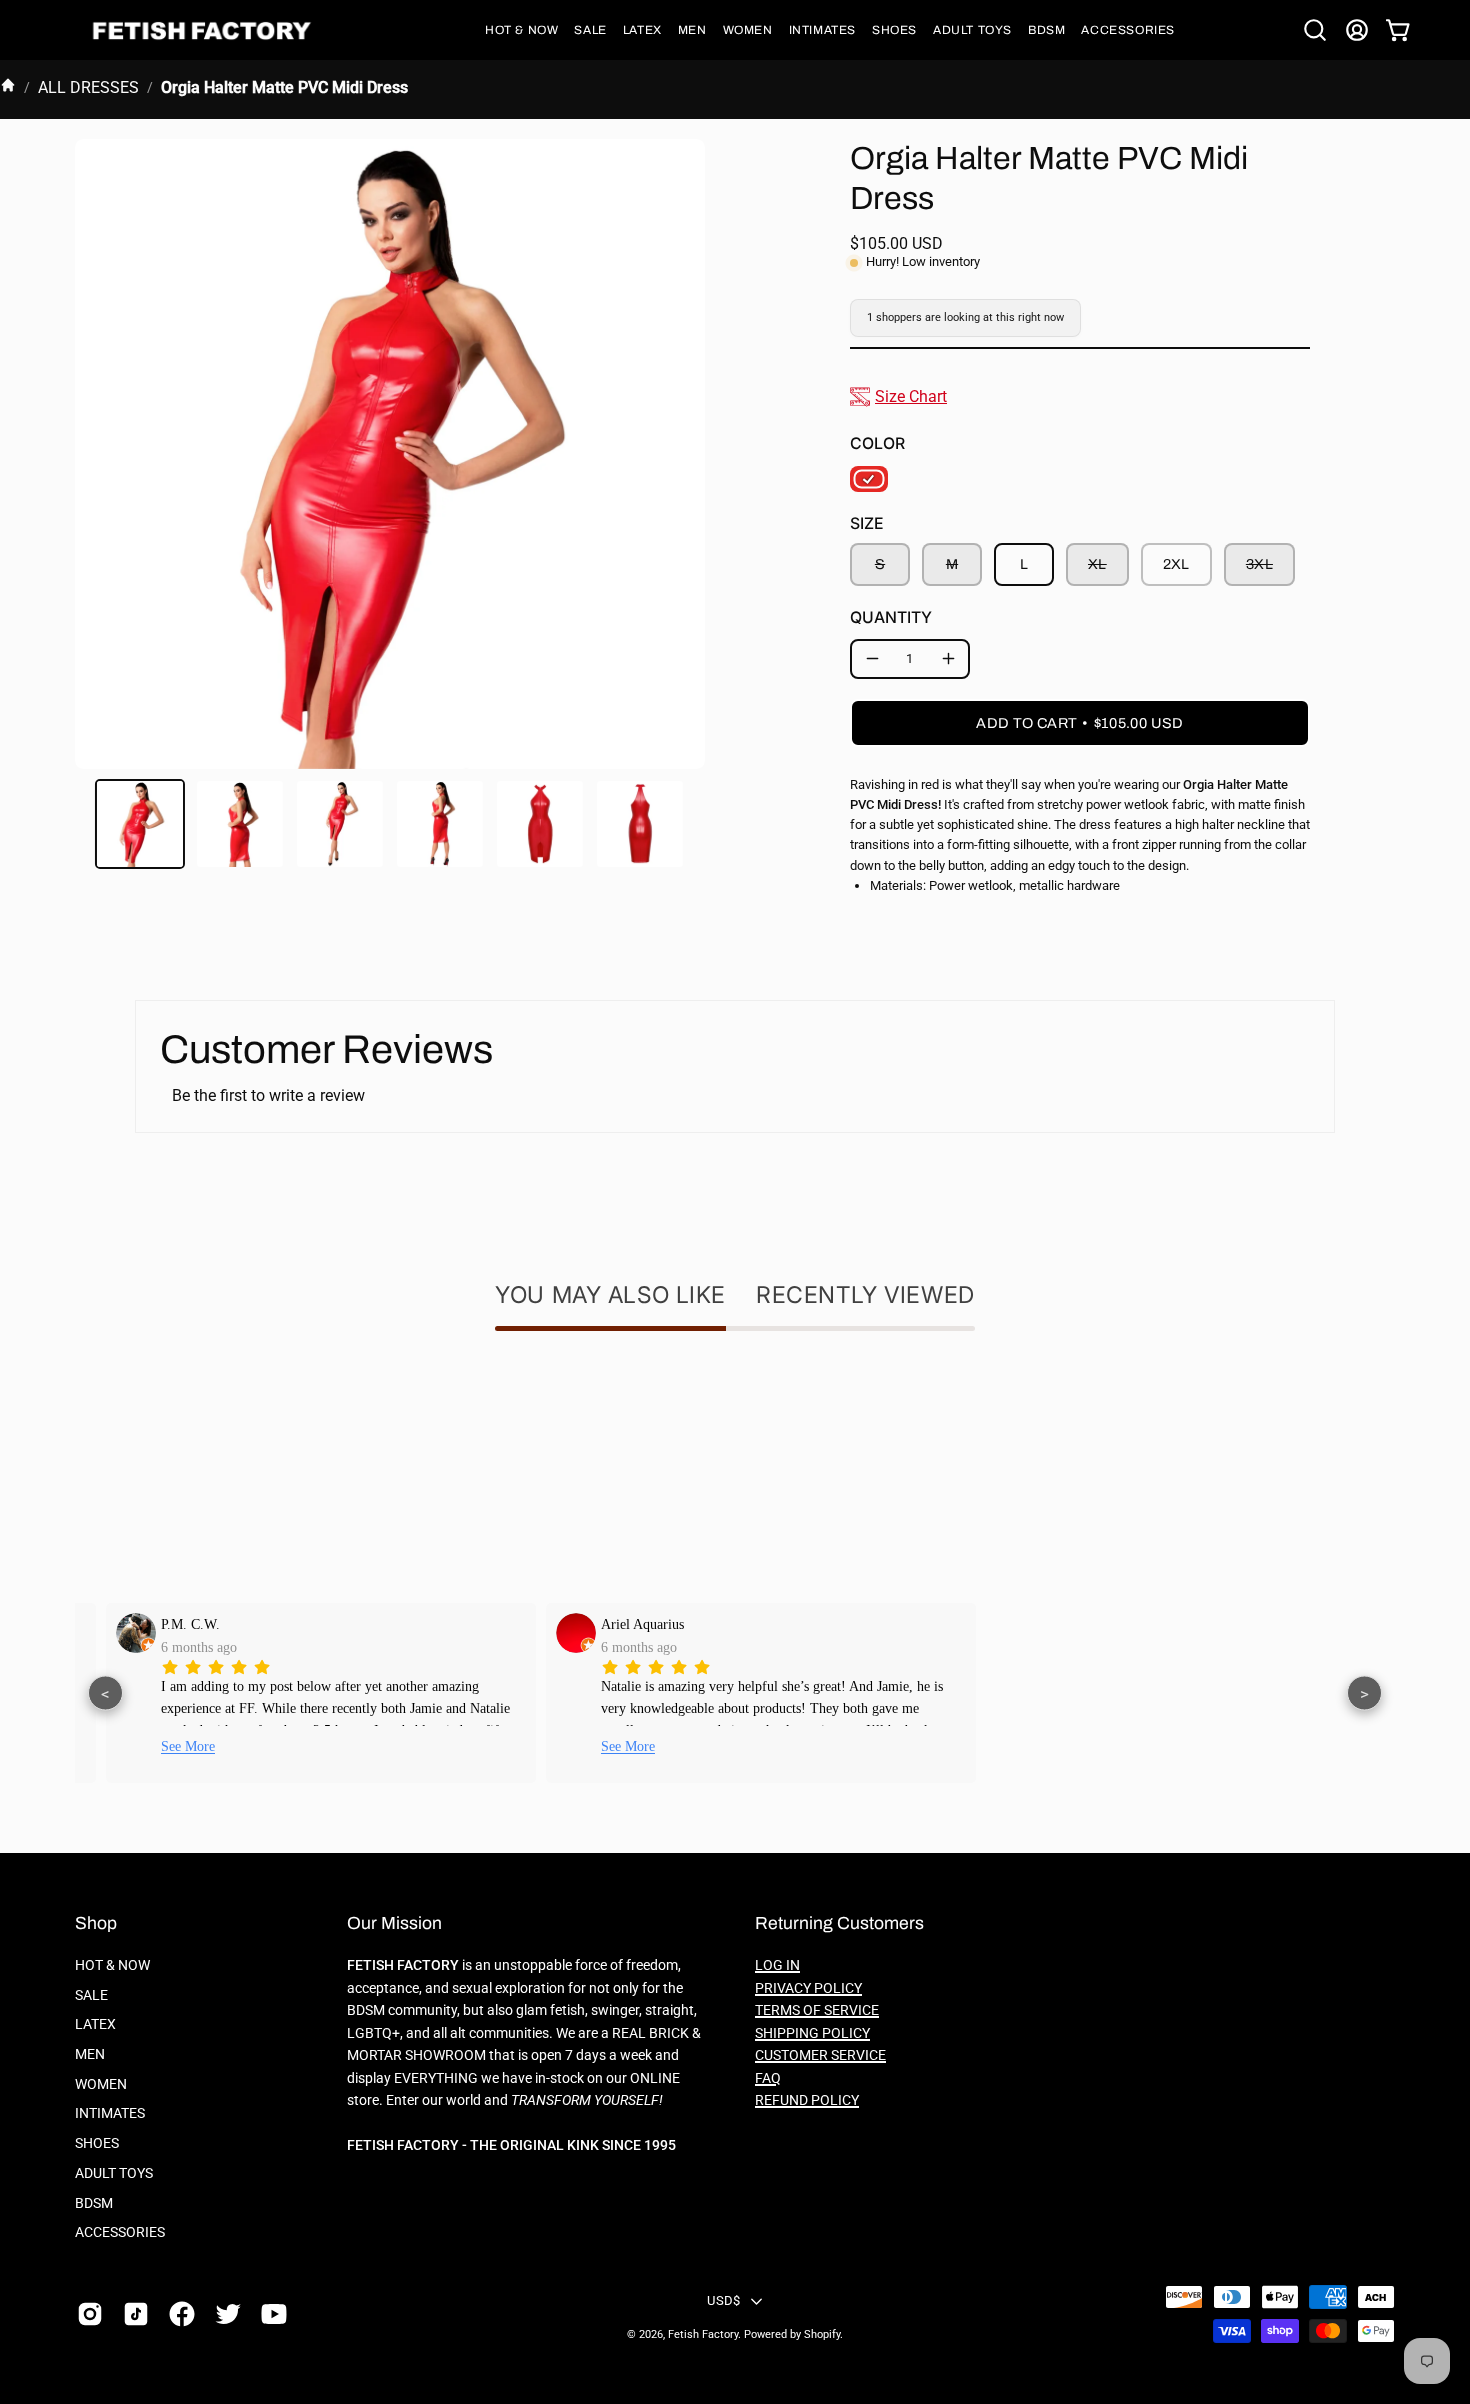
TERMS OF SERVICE (817, 2010)
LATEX (95, 2024)
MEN (90, 2054)
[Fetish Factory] (205, 30)
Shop (96, 1923)
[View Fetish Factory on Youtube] (274, 2314)
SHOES (97, 2143)
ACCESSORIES (120, 2232)
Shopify (822, 2334)
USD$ (723, 2300)
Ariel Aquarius (616, 1624)
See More (162, 1746)
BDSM (94, 2203)
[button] (521, 30)
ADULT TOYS (114, 2173)
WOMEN (101, 2084)
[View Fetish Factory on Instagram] (90, 2314)
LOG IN (777, 1965)
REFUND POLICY (807, 2100)
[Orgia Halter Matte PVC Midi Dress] (140, 824)
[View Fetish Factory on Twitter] (228, 2314)
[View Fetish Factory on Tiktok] (136, 2314)
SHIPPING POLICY (812, 2033)
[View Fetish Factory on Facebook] (182, 2314)
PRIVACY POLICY (808, 1988)
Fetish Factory (703, 2334)
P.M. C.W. (164, 1624)
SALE (91, 1995)
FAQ (768, 2078)
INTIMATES (110, 2113)
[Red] (869, 479)
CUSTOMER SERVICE (820, 2055)
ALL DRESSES (88, 87)
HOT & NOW (112, 1965)
